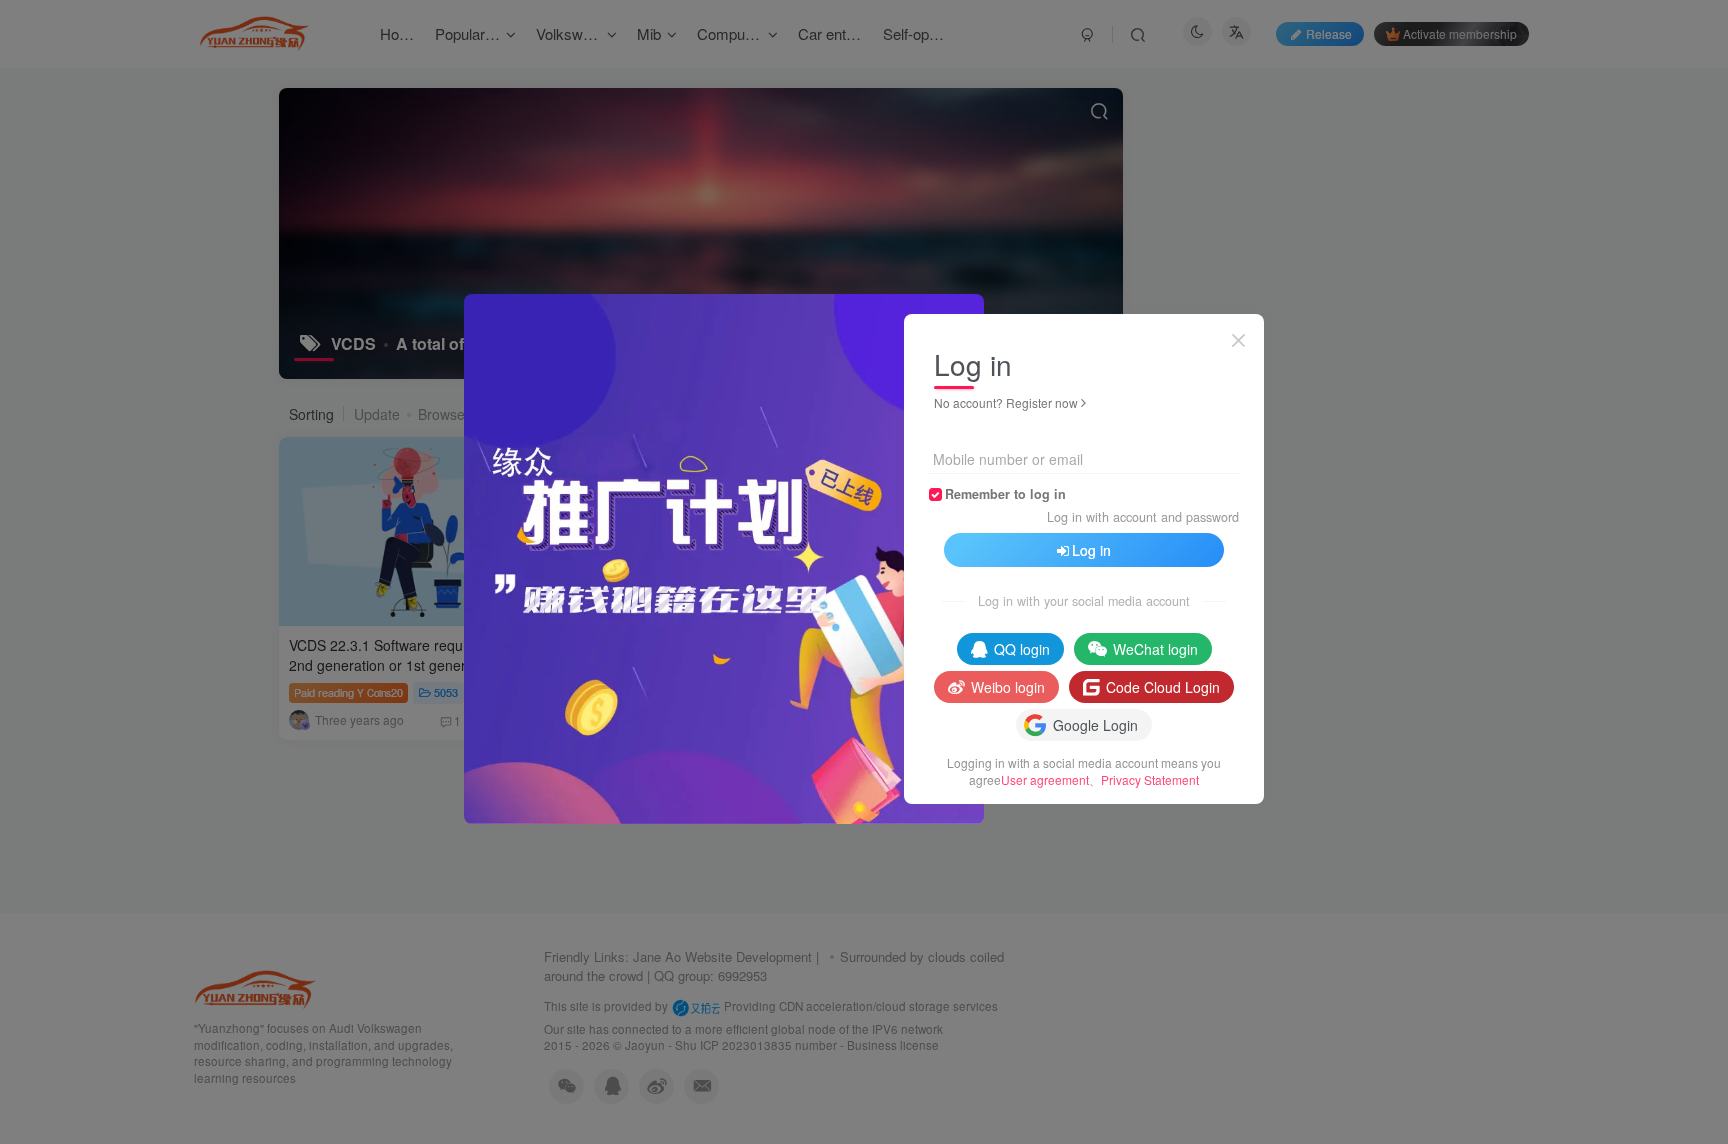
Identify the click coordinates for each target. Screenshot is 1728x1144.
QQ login (1022, 649)
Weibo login (1008, 687)
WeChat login (1155, 649)
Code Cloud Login (1163, 687)
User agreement (1045, 779)
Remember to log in (1005, 494)
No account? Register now (1006, 402)
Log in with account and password (1143, 517)
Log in (1091, 550)
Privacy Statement (1150, 779)
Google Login (1095, 725)
